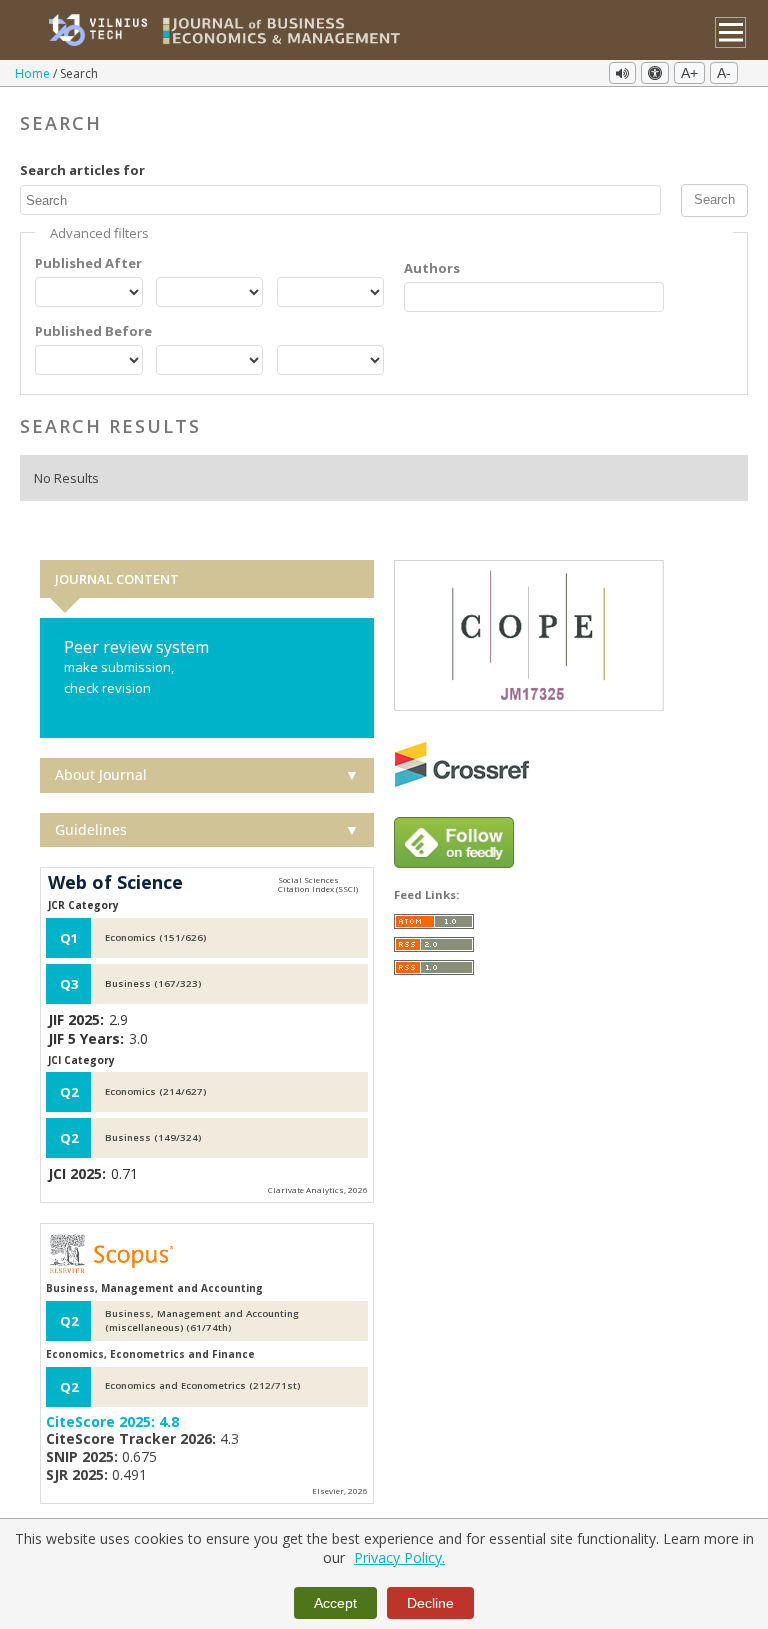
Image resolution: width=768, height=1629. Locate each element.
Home (34, 73)
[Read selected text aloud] (622, 73)
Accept (335, 1603)
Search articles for (82, 170)
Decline (430, 1603)
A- (724, 73)
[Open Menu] (730, 32)
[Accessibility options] (655, 73)
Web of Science (115, 883)
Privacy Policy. (399, 1557)
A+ (689, 73)
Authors (432, 268)
